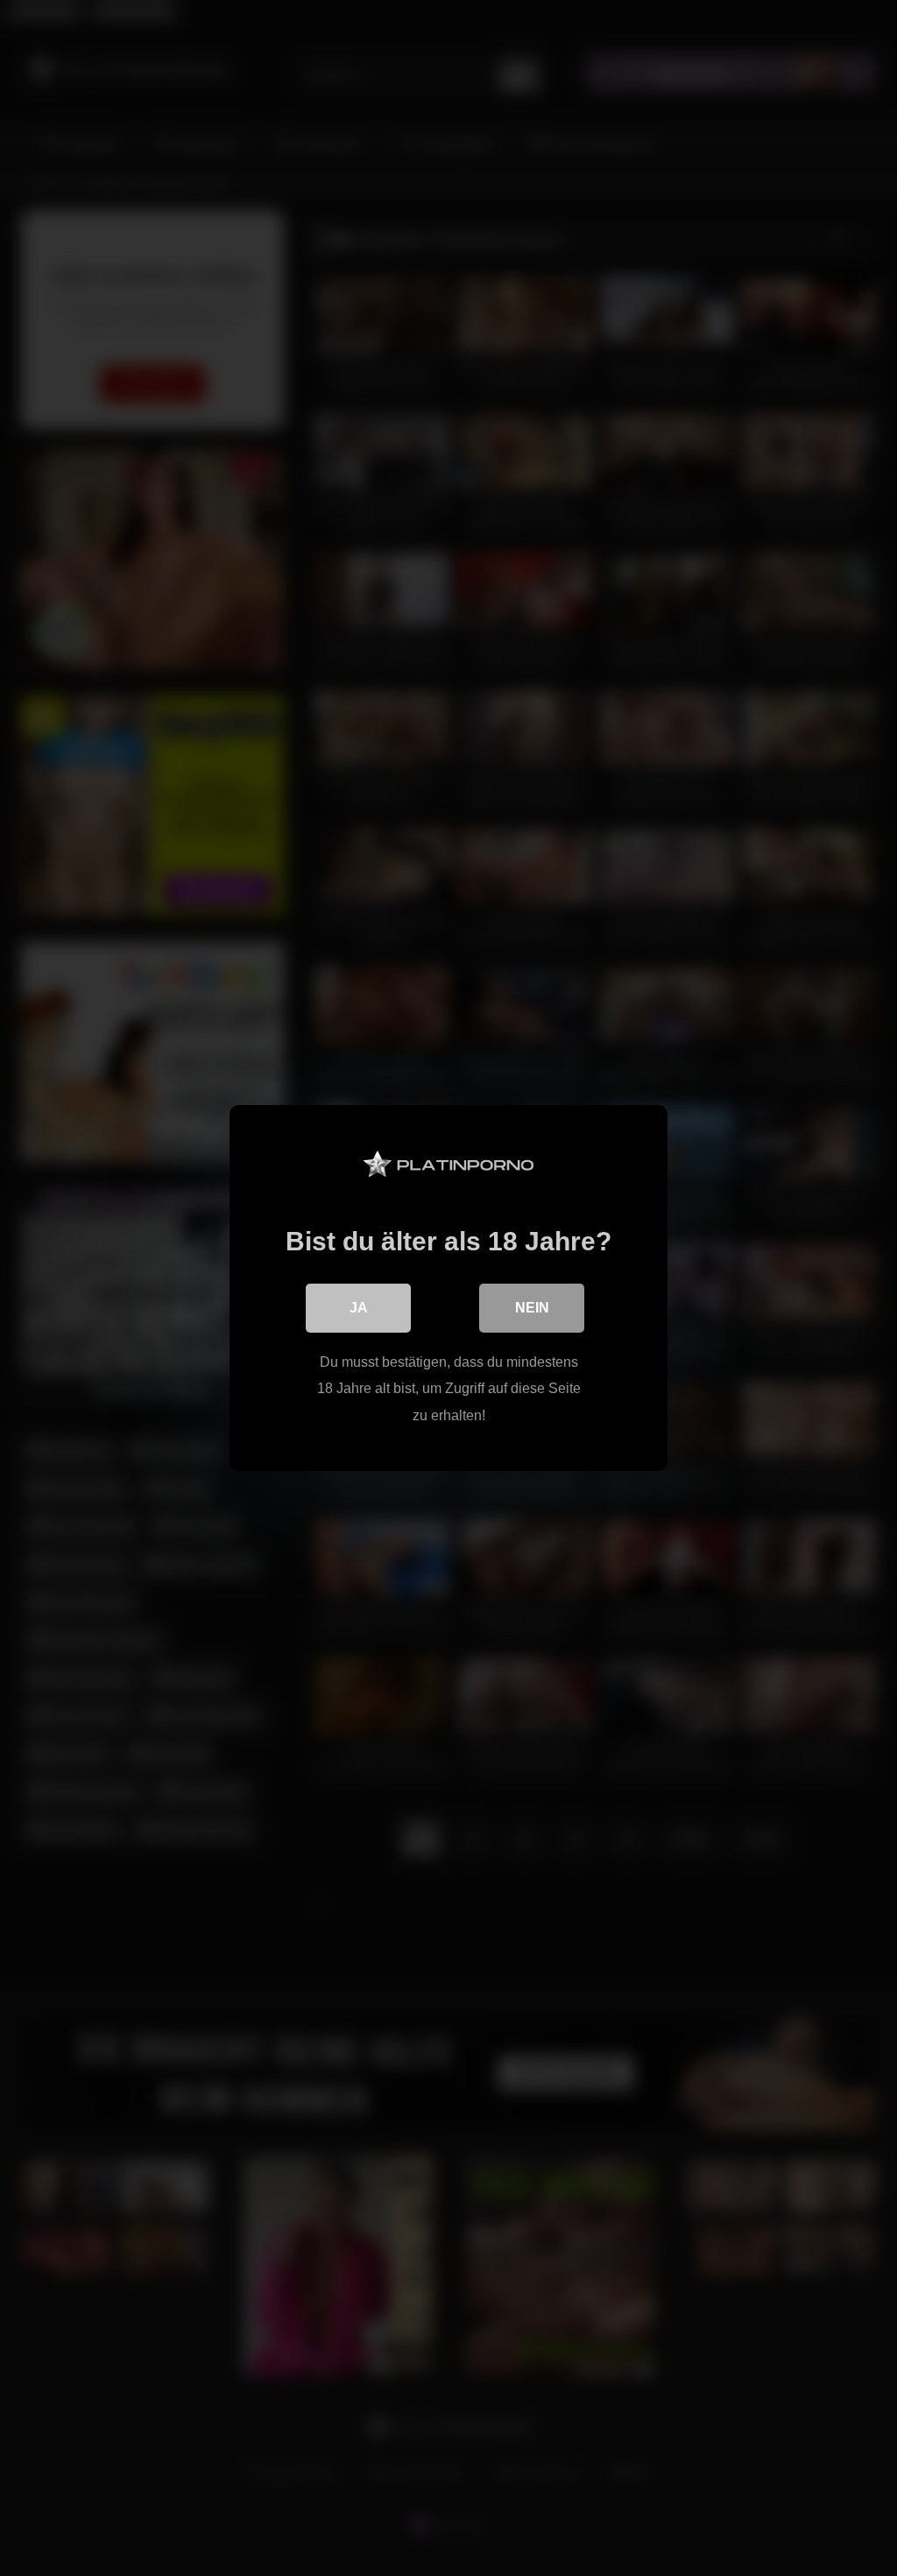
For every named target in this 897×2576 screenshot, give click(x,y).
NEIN (532, 1308)
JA (359, 1308)
